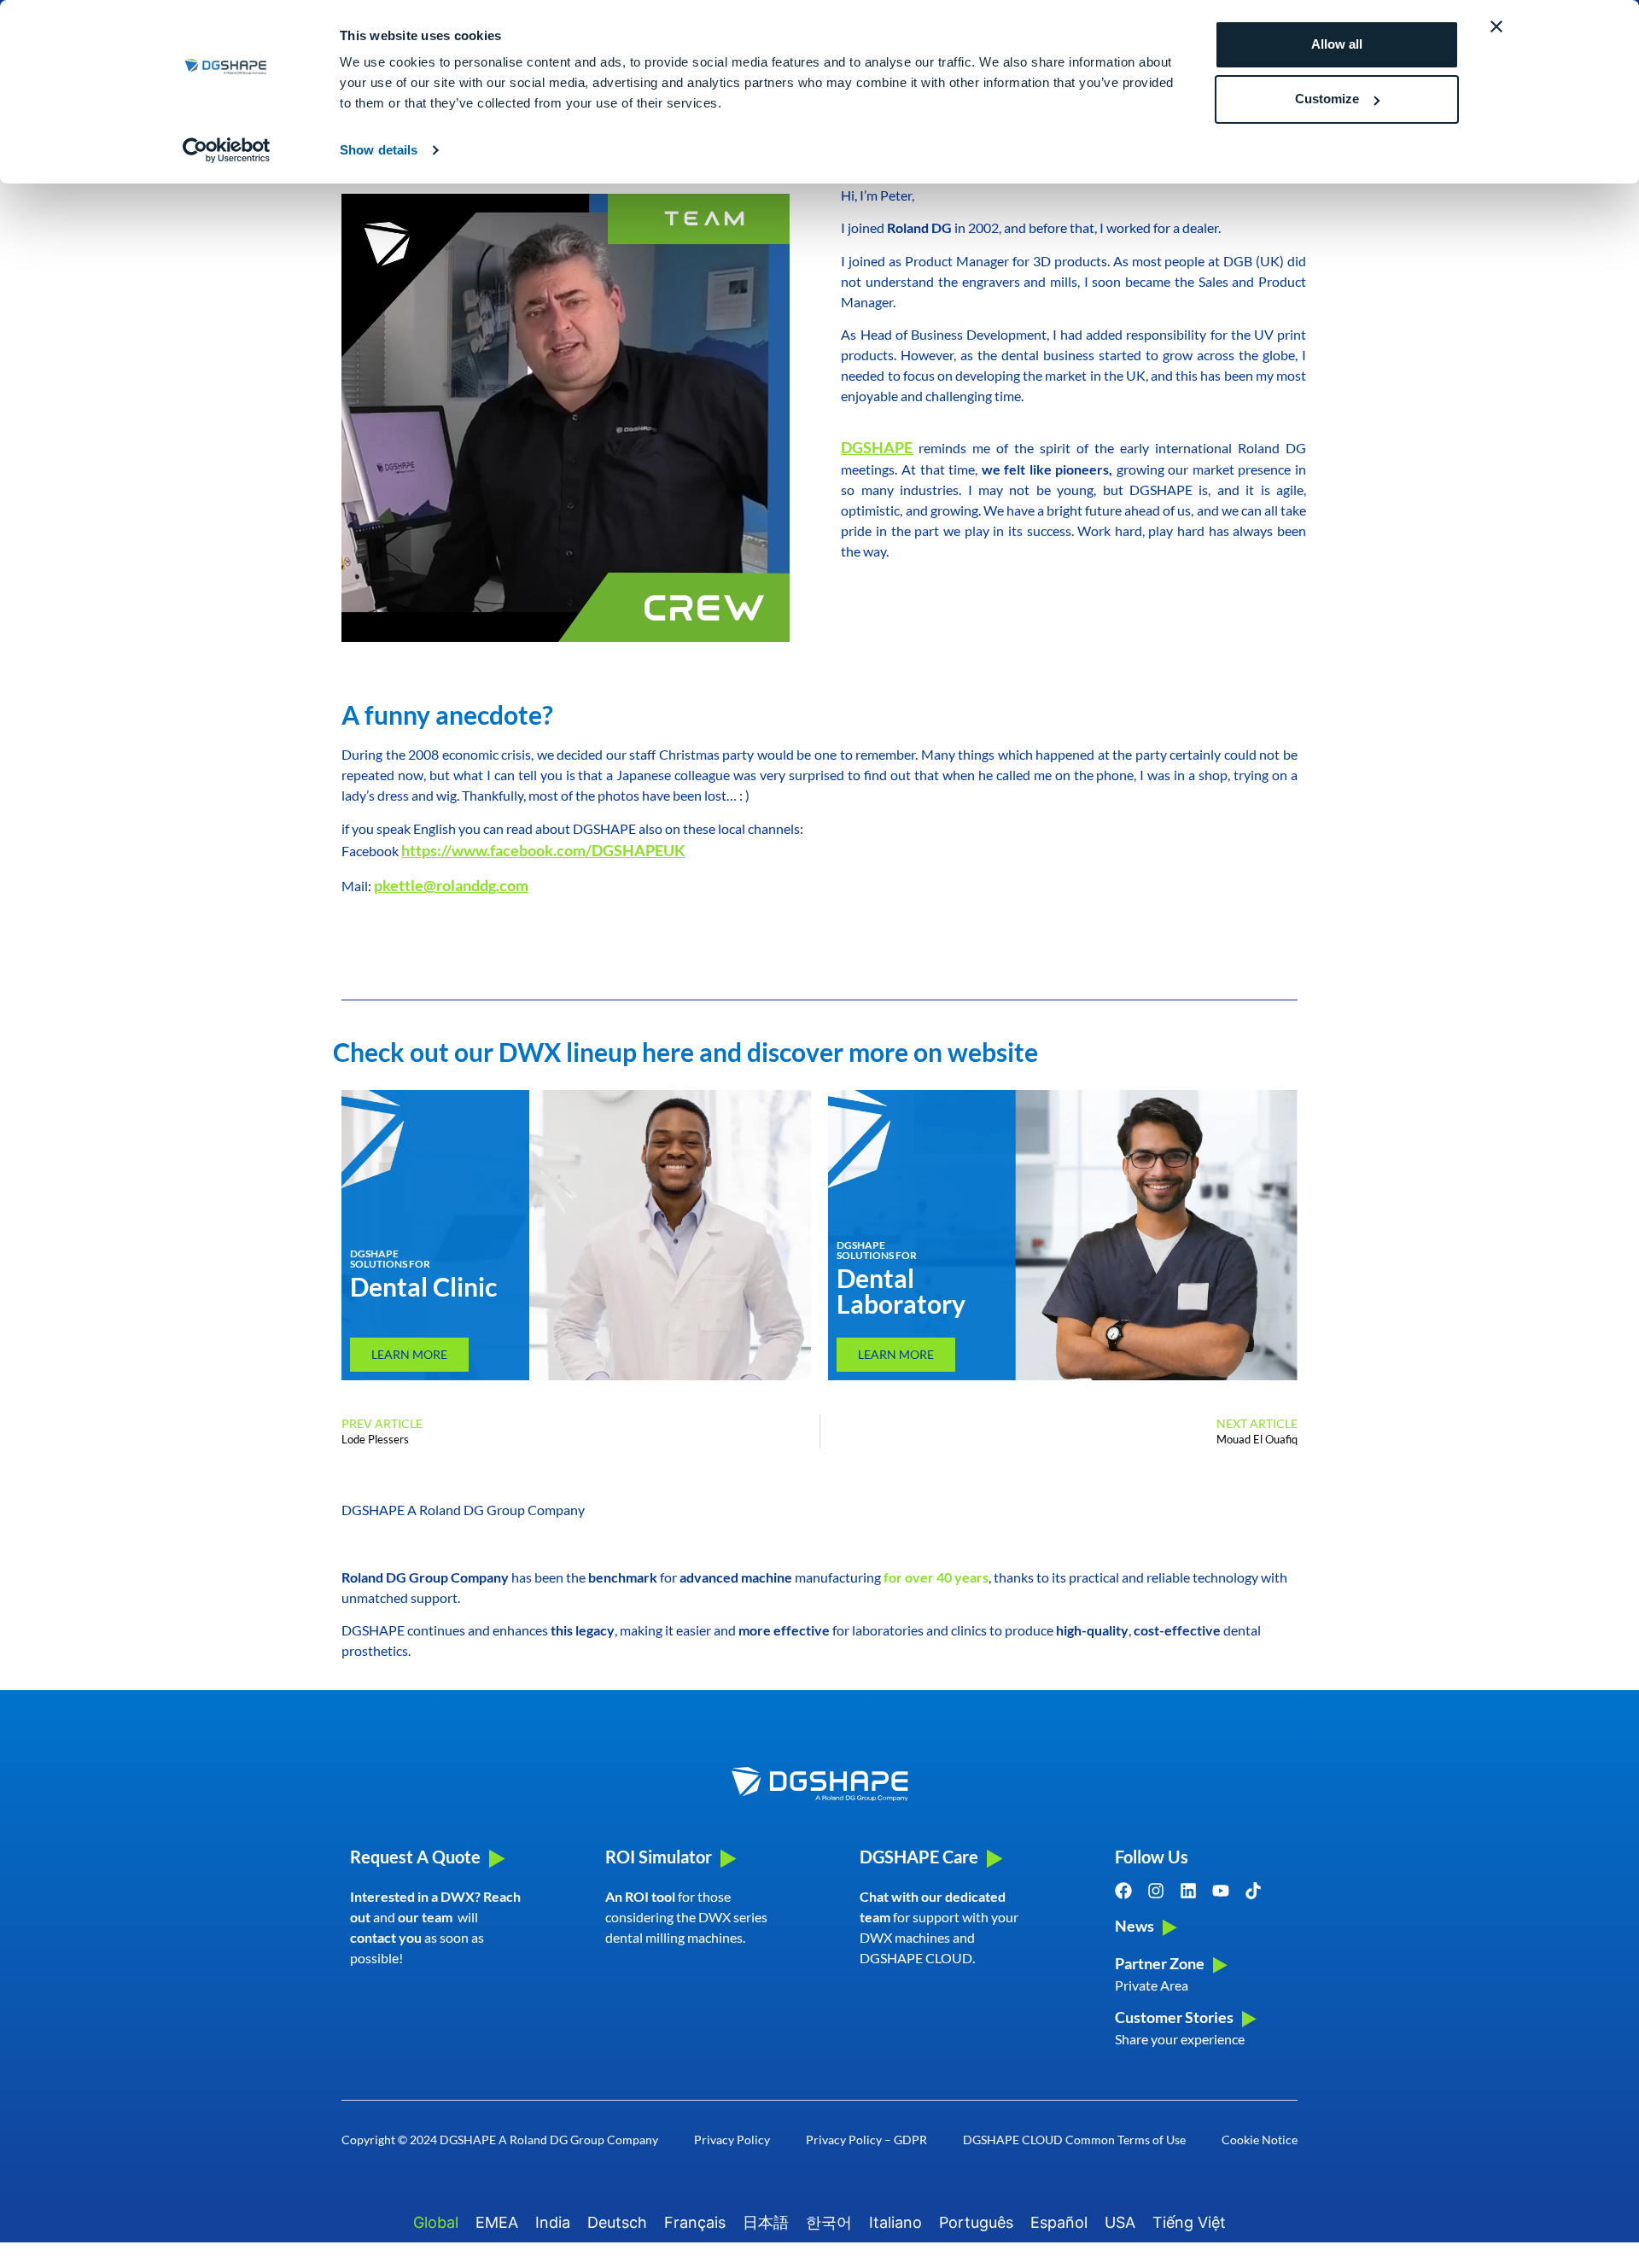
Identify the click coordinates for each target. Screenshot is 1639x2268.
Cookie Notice (1260, 2140)
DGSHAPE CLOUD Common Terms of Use (1074, 2140)
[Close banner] (1496, 26)
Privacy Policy (732, 2140)
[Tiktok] (1253, 1891)
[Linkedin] (1188, 1891)
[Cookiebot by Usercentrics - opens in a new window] (227, 150)
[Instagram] (1156, 1891)
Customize (1327, 99)
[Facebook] (1123, 1891)
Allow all (1337, 44)
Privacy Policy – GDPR (866, 2140)
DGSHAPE (877, 447)
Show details (379, 150)
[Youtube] (1221, 1891)
